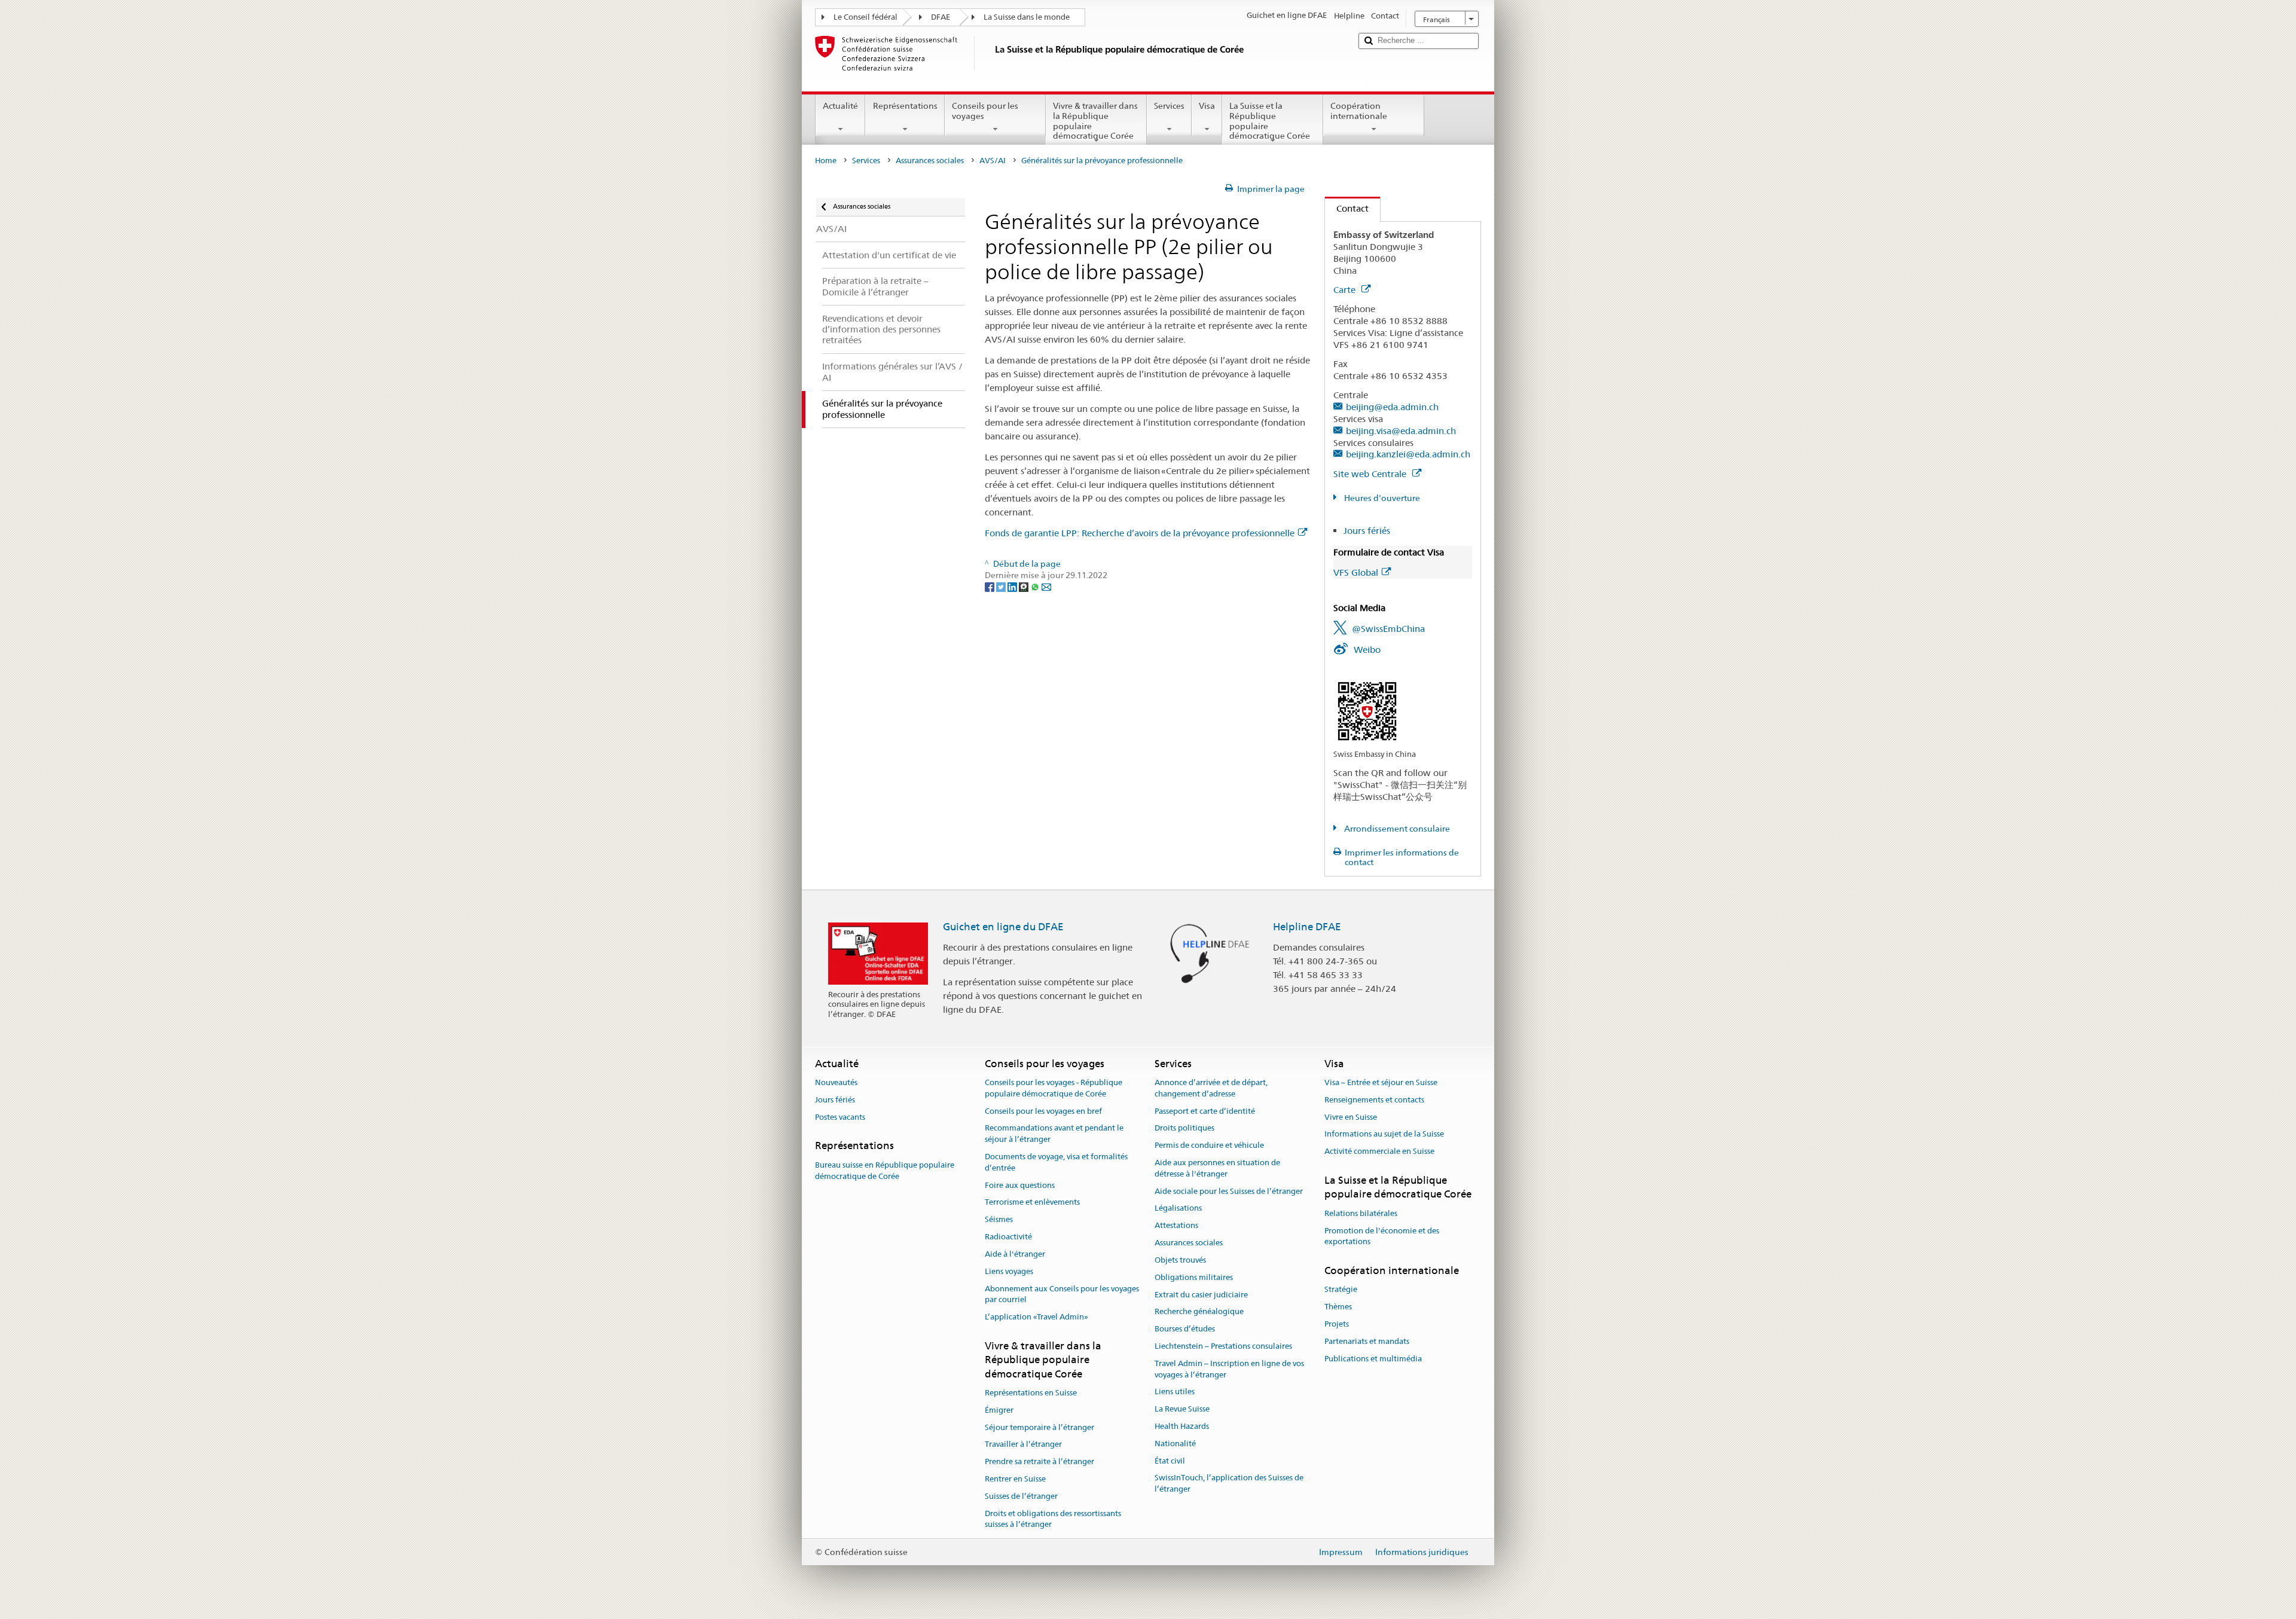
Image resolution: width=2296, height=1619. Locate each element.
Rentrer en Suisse (1015, 1479)
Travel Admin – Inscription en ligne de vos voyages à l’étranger (1229, 1369)
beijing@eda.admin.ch (1392, 407)
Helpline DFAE (1307, 927)
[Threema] (1025, 586)
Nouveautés (836, 1082)
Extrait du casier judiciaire (1201, 1295)
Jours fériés (1367, 531)
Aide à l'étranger (1015, 1254)
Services (1169, 106)
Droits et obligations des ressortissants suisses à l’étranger (1053, 1519)
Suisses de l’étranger (1021, 1496)
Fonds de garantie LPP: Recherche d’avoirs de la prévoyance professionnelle (1140, 533)
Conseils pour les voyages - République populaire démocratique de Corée (1054, 1088)
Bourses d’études (1185, 1329)
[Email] (1046, 586)
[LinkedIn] (1013, 586)
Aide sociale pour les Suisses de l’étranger (1229, 1191)
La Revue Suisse (1182, 1409)
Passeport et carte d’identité (1205, 1111)
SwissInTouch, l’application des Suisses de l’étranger (1229, 1484)
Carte (1346, 290)
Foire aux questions (1020, 1185)
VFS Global (1356, 572)
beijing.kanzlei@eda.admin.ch (1408, 454)
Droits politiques (1184, 1128)
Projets (1337, 1324)
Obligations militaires (1194, 1277)
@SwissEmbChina (1388, 629)
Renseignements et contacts (1374, 1100)
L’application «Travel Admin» (1036, 1317)
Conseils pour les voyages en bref (1043, 1111)
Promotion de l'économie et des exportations (1382, 1236)
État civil (1170, 1461)
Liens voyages (1009, 1271)
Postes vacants (840, 1117)
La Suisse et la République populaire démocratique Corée (1270, 121)
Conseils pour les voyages (985, 111)
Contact (1347, 208)
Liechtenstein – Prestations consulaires (1223, 1346)
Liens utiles (1175, 1392)
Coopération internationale (1359, 111)
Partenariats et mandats (1367, 1341)
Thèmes (1338, 1307)
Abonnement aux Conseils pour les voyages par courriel (1062, 1294)
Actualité (840, 106)
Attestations (1176, 1226)
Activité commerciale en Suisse (1379, 1152)
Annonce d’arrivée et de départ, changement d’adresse (1211, 1088)
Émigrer (999, 1410)
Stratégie (1341, 1290)
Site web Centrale (1371, 474)
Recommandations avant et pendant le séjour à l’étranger (1054, 1134)
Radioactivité (1008, 1237)
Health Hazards (1182, 1426)
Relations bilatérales (1361, 1213)
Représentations (905, 106)
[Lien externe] (1367, 710)
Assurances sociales (930, 161)
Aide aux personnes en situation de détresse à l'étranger (1217, 1168)
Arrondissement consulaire (1396, 829)
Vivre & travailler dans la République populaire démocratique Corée (1095, 121)
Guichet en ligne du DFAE (1003, 927)
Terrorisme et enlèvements (1032, 1203)
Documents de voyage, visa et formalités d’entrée (1056, 1162)
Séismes (999, 1220)
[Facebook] (990, 586)
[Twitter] (1002, 586)
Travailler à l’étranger (1023, 1445)
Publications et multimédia (1373, 1359)
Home (826, 161)
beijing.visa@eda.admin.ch (1401, 431)
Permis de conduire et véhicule (1209, 1145)
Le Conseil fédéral (865, 17)
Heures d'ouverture (1381, 498)
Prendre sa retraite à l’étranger (1039, 1461)
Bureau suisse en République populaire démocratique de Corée (885, 1171)
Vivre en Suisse (1351, 1117)
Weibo (1367, 650)
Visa (1207, 106)
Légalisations (1178, 1209)
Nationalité (1175, 1444)
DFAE (941, 17)
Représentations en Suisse (1031, 1393)
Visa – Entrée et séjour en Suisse (1381, 1082)
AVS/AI (993, 161)
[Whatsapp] (1036, 586)
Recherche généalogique (1199, 1312)
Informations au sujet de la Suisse (1384, 1134)
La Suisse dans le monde (1027, 17)
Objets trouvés (1180, 1260)
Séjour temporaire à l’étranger (1039, 1427)
